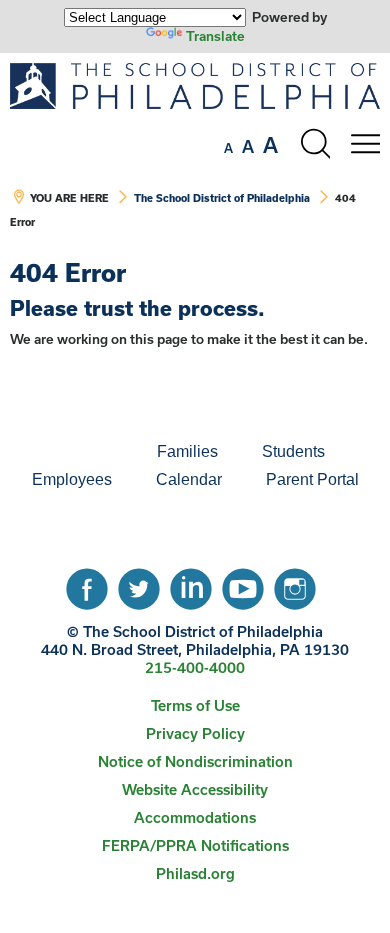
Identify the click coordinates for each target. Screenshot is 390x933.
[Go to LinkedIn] (191, 584)
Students (293, 451)
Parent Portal (312, 479)
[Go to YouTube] (243, 584)
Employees (72, 479)
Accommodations (195, 817)
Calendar (189, 479)
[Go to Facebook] (87, 584)
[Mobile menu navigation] (365, 144)
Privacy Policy (195, 733)
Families (187, 451)
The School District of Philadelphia (222, 198)
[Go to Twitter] (139, 584)
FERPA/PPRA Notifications (195, 845)
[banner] (195, 156)
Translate (215, 36)
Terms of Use (195, 705)
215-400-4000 (195, 667)
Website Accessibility (195, 789)
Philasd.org (195, 873)
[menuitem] (67, 452)
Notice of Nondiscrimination (195, 761)
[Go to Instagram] (295, 584)
